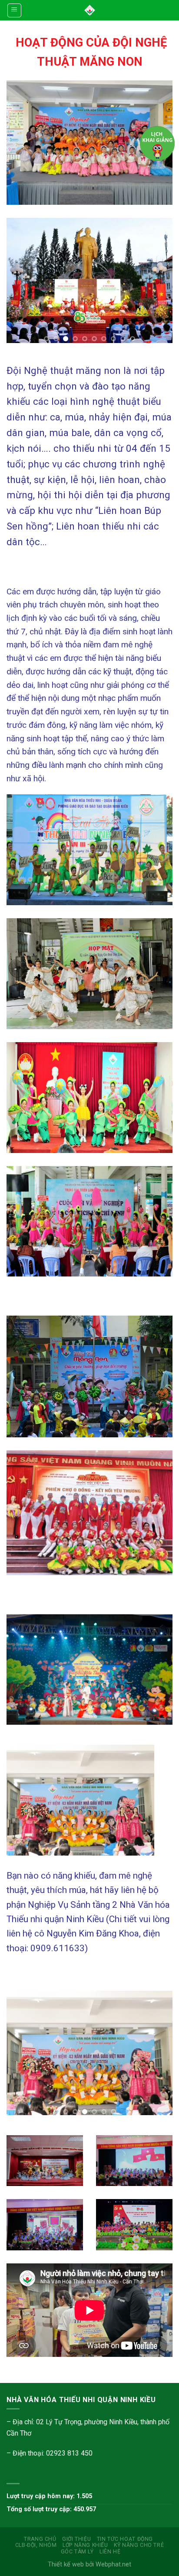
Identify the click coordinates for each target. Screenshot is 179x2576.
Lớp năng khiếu (85, 2545)
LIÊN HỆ (110, 2552)
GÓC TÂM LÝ (77, 2552)
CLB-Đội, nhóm (36, 2545)
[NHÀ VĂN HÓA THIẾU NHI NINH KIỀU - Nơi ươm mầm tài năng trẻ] (90, 10)
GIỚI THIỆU (76, 2539)
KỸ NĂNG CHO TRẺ (139, 2545)
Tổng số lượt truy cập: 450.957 (51, 2509)
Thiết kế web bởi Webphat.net (89, 2564)
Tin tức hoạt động (125, 2539)
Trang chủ (40, 2539)
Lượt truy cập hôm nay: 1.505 (49, 2496)
